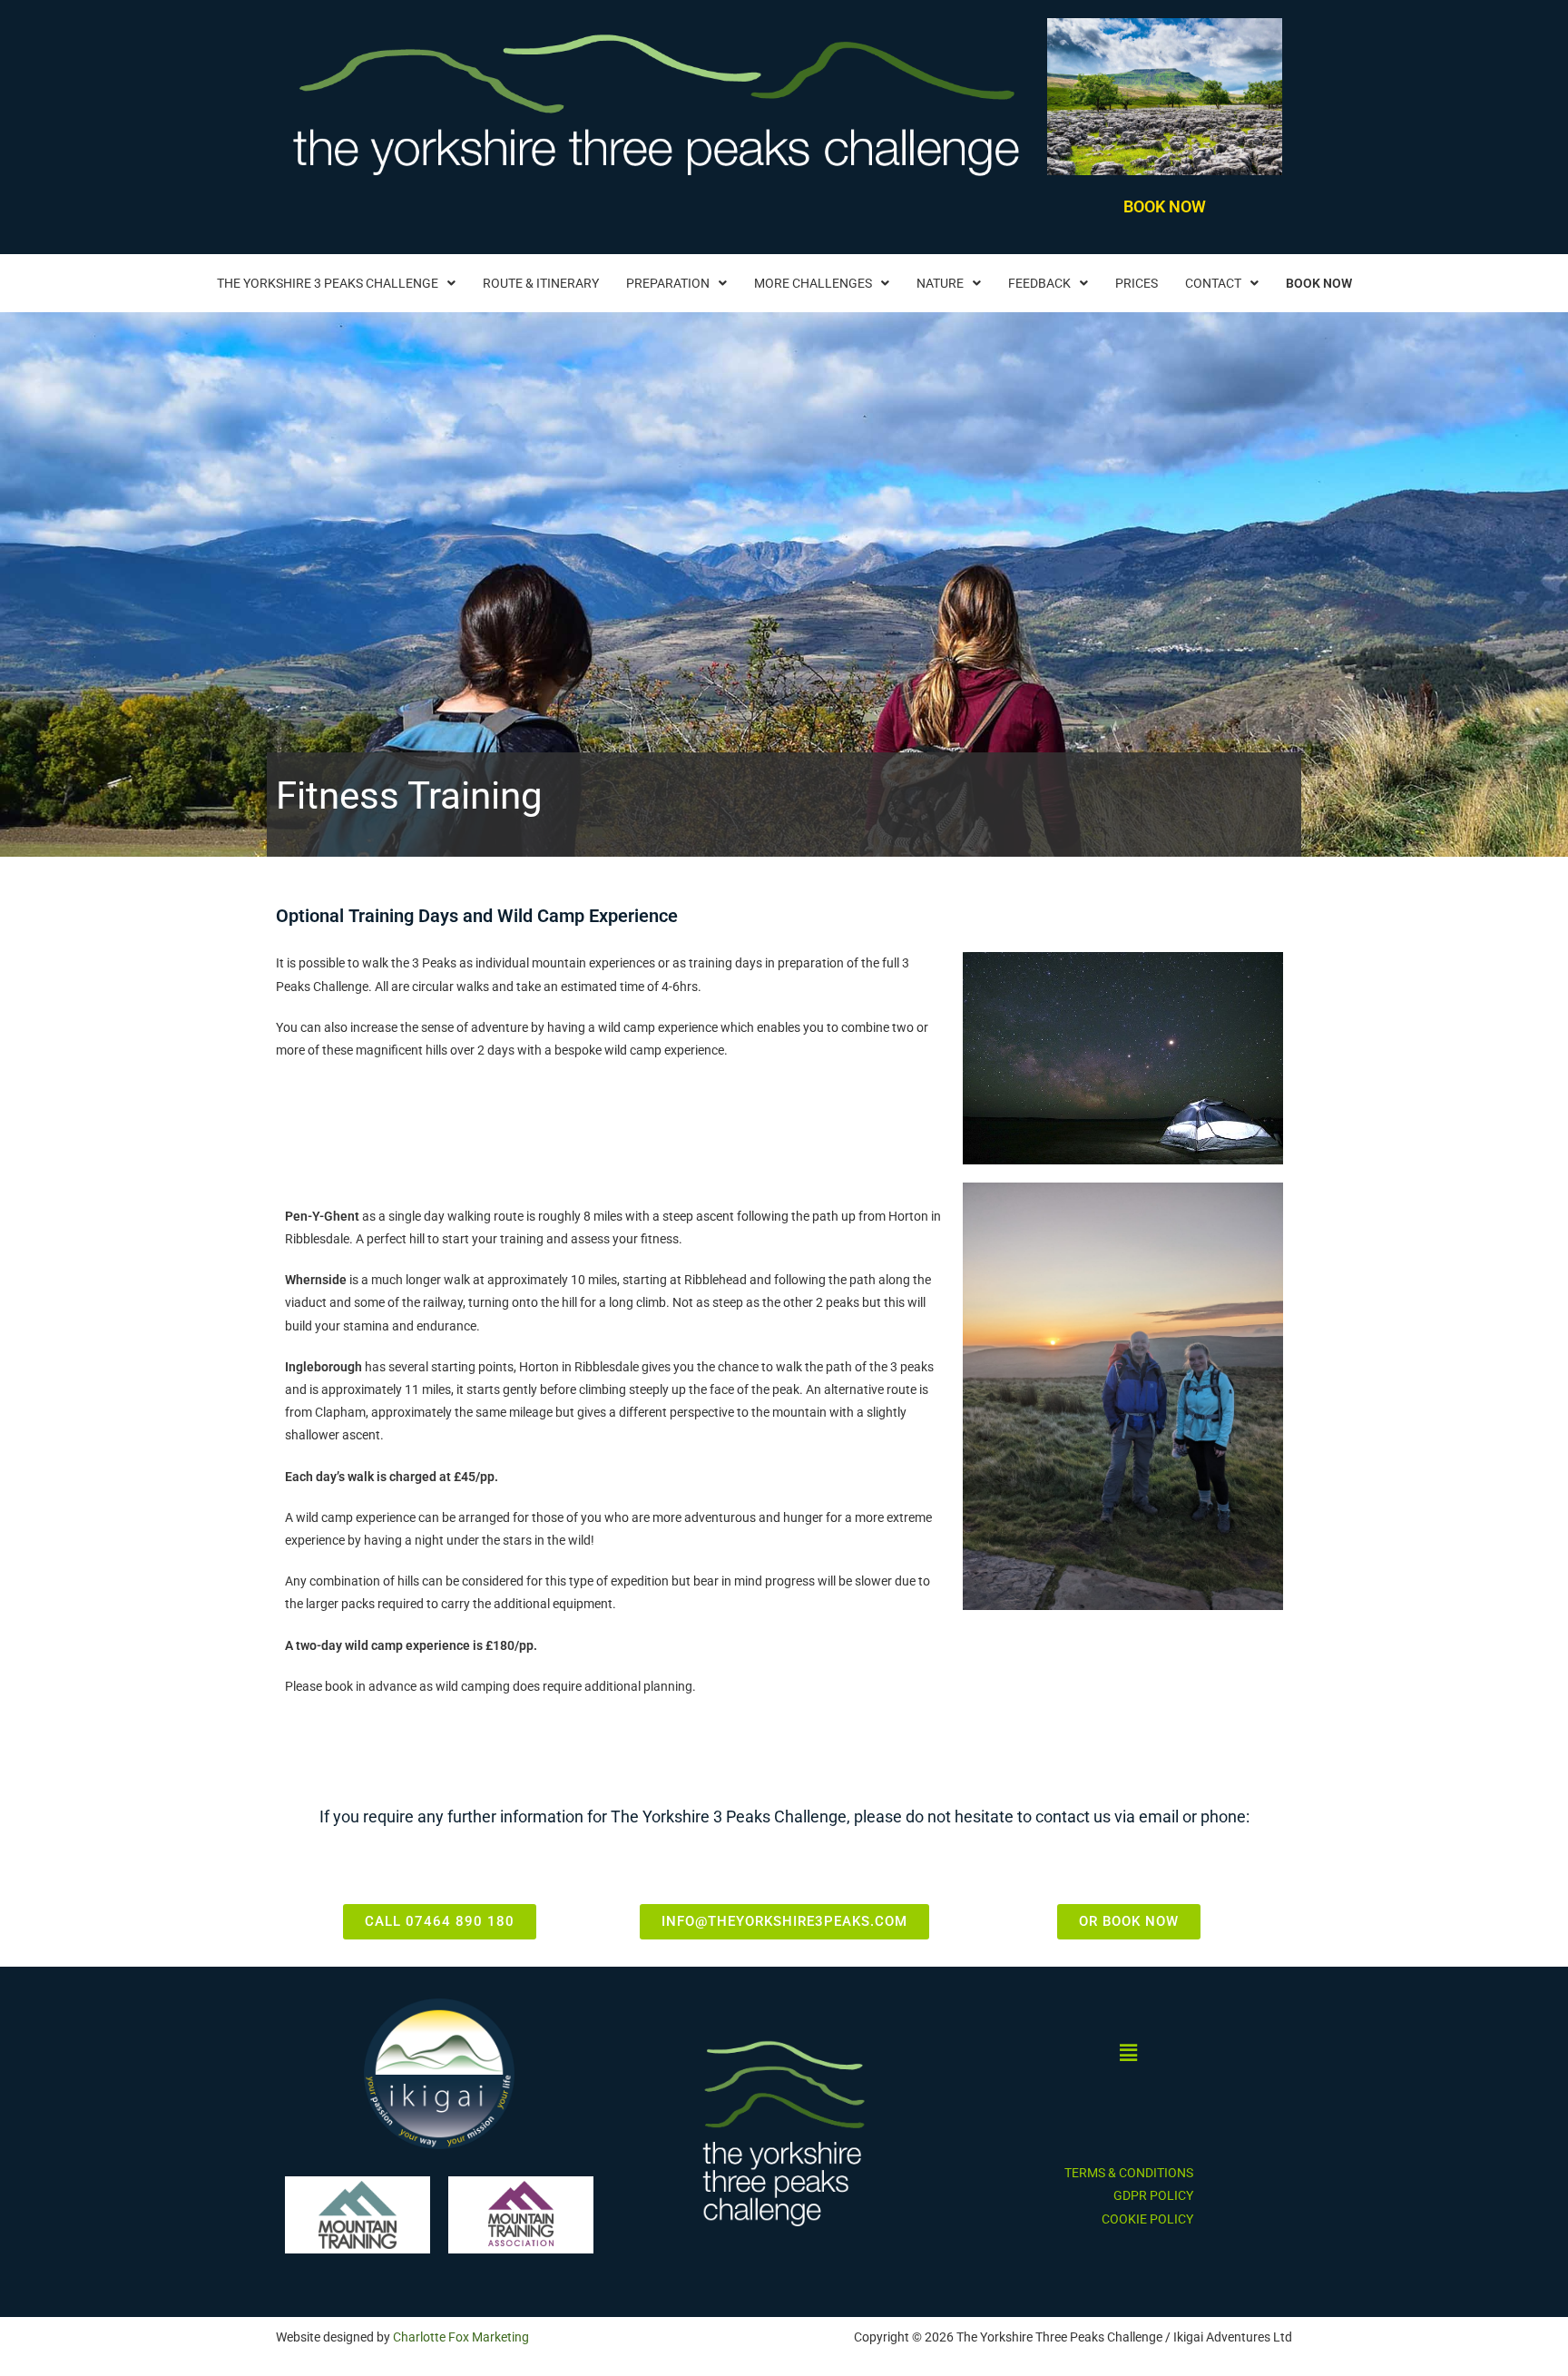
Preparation (668, 283)
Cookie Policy (1147, 2219)
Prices (1137, 283)
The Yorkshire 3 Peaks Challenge (328, 283)
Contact (1213, 283)
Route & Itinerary (541, 283)
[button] (336, 283)
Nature (940, 283)
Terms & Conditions (1129, 2173)
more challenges (813, 283)
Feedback (1039, 283)
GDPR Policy (1153, 2195)
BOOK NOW (1165, 206)
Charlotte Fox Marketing (461, 2337)
